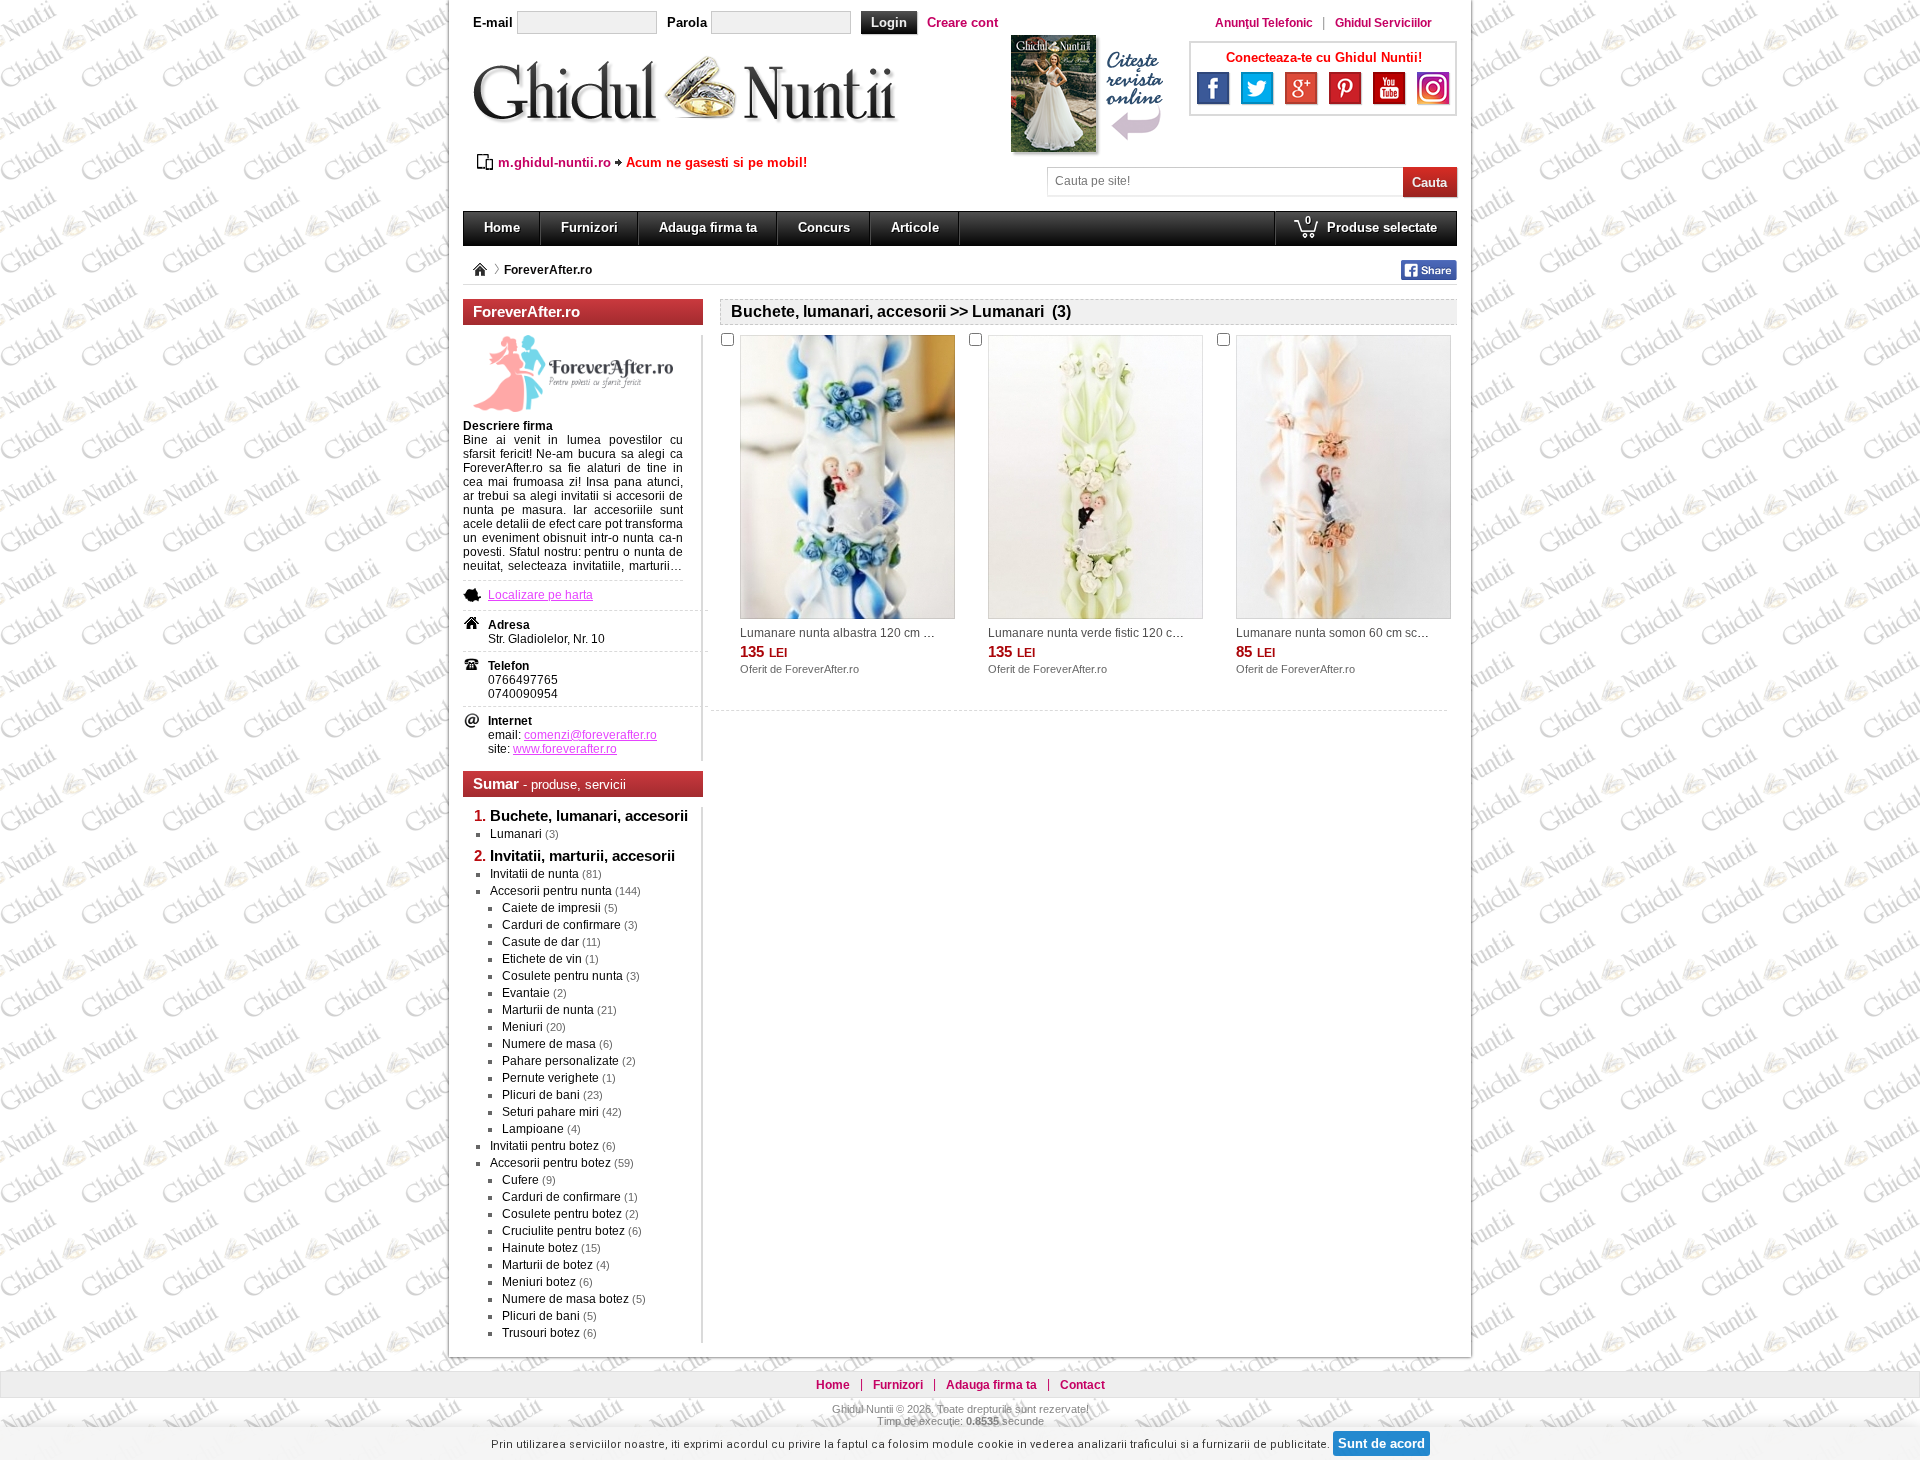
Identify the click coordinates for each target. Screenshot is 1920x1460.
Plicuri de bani (541, 1095)
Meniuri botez (539, 1282)
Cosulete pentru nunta (562, 976)
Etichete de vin (542, 959)
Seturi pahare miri (550, 1112)
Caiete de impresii (551, 908)
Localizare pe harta (540, 595)
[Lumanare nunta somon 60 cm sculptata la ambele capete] (1343, 477)
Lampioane (533, 1129)
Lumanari (516, 834)
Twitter (1257, 88)
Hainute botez (540, 1248)
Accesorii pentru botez (550, 1163)
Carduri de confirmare (561, 925)
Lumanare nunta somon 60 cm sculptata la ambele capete (1393, 633)
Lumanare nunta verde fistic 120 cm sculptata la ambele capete (1159, 633)
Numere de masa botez (565, 1299)
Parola (687, 22)
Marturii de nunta (548, 1010)
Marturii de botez (547, 1265)
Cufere (520, 1180)
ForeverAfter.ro (548, 270)
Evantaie (526, 993)
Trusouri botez (541, 1333)
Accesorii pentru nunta (551, 891)
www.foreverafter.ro (565, 749)
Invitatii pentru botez (544, 1146)
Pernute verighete (550, 1078)
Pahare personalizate (560, 1061)
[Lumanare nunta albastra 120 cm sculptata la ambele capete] (847, 477)
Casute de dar (540, 942)
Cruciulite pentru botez (563, 1231)
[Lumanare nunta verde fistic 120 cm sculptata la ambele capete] (1095, 477)
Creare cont (962, 22)
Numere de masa (549, 1044)
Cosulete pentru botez (562, 1214)
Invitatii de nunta (534, 874)
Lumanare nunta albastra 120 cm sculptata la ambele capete (904, 633)
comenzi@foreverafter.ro (590, 735)
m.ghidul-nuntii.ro (554, 162)
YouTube (1389, 88)
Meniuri (522, 1027)
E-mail (493, 22)
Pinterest (1345, 88)
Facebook (1213, 88)
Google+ (1301, 88)
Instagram (1433, 88)
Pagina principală (480, 269)
